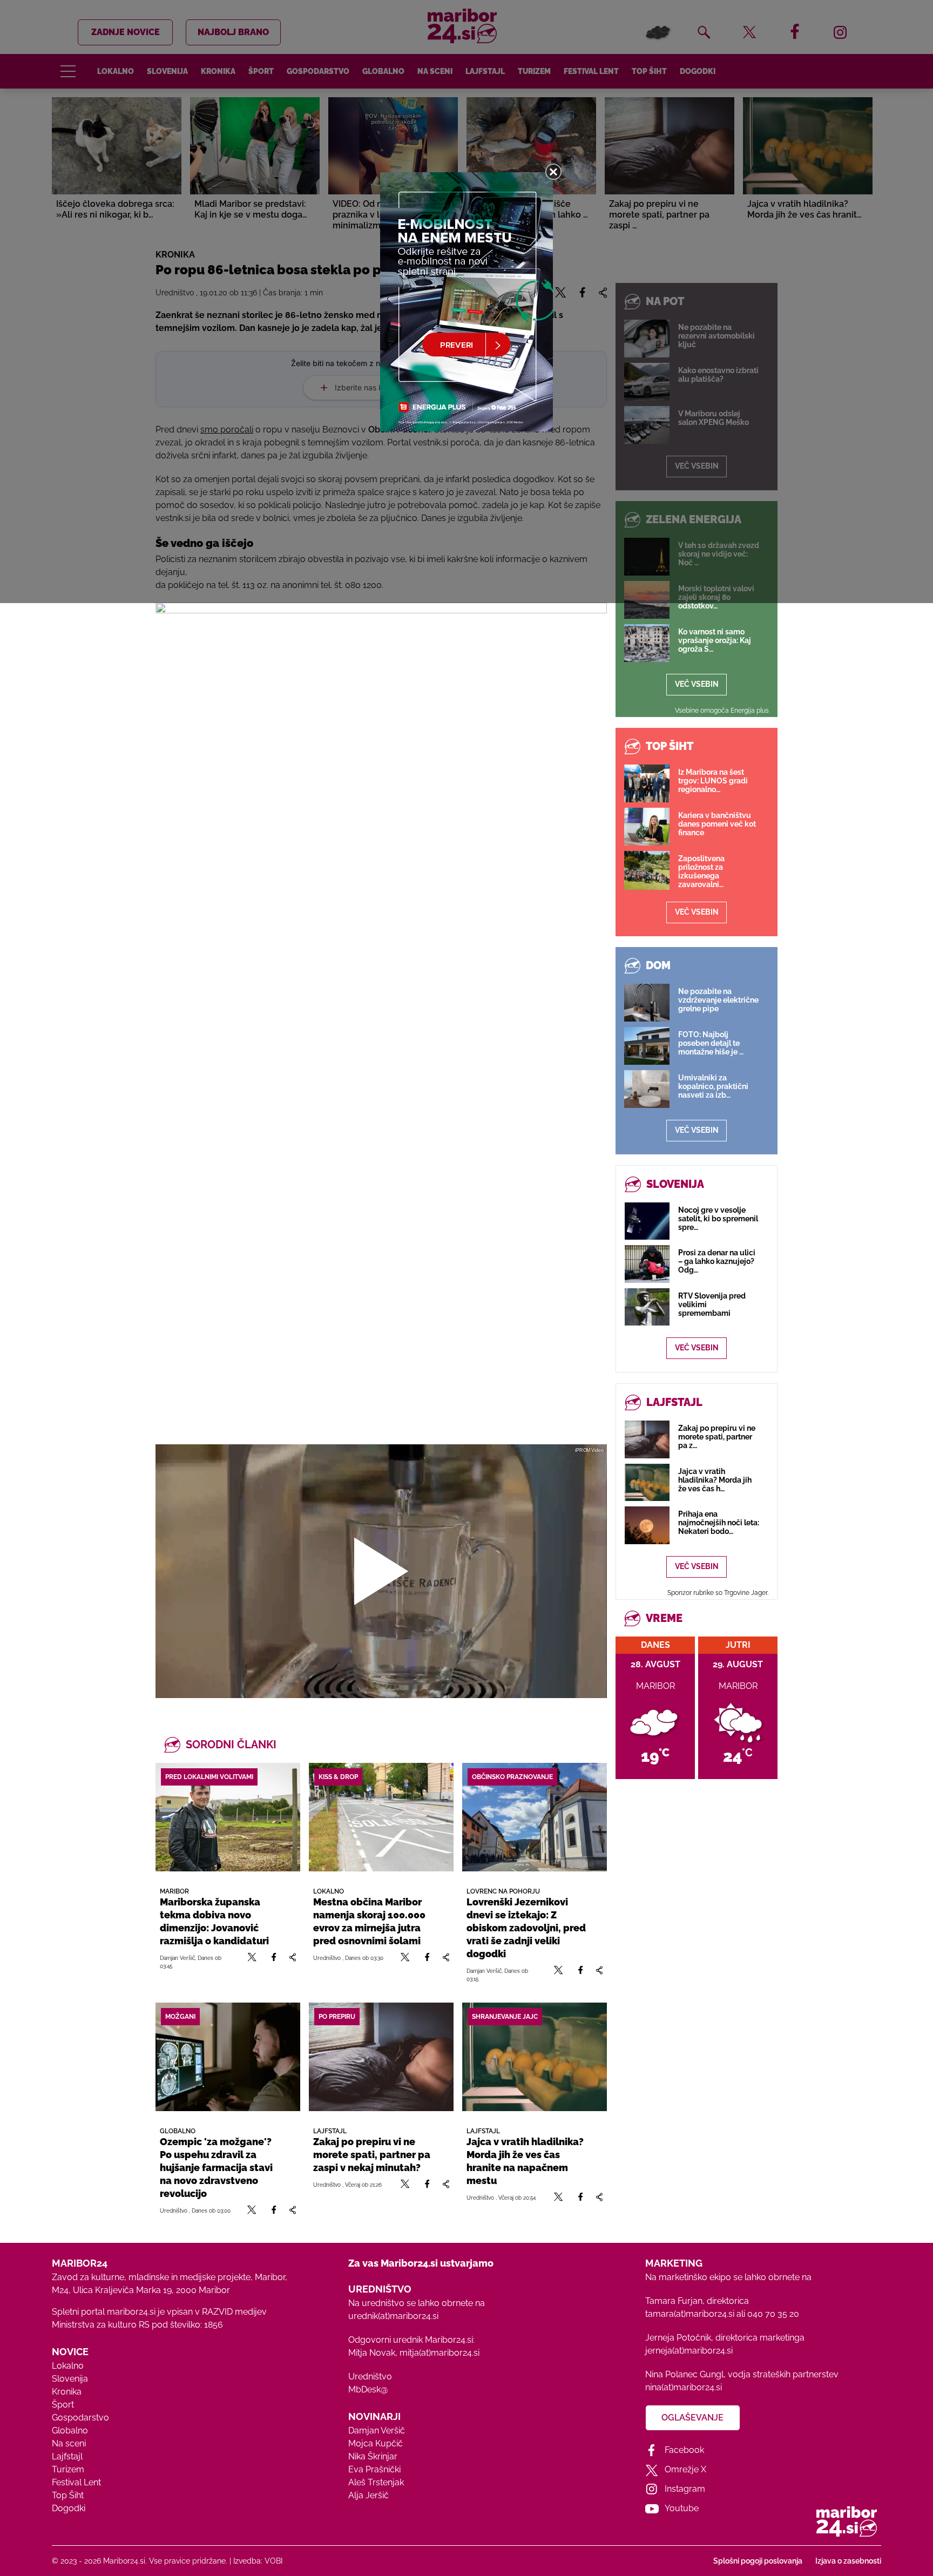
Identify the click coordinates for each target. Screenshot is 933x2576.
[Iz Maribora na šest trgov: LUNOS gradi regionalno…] (647, 783)
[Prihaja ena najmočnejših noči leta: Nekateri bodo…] (647, 1525)
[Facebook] (274, 1962)
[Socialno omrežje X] (252, 1962)
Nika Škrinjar (373, 2456)
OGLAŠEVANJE (692, 2418)
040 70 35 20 (773, 2314)
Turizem (68, 2469)
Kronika (67, 2392)
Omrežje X (685, 2469)
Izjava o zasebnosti (848, 2561)
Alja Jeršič (369, 2495)
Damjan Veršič (377, 2430)
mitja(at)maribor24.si (440, 2353)
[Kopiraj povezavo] (292, 1962)
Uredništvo (370, 2376)
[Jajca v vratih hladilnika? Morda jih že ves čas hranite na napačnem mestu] (535, 2057)
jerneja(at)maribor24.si (689, 2351)
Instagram (685, 2489)
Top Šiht (68, 2495)
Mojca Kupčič (376, 2443)
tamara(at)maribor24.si (690, 2314)
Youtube (682, 2508)
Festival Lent (76, 2482)
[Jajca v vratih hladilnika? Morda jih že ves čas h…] (647, 1482)
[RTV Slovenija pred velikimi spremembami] (647, 1307)
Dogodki (69, 2508)
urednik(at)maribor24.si (393, 2316)
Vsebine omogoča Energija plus (722, 711)
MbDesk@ (368, 2389)
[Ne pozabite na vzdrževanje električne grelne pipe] (647, 1003)
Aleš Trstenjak (376, 2482)
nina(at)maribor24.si (684, 2387)
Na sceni (69, 2443)
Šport (63, 2405)
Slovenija (70, 2379)
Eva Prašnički (374, 2469)
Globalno (70, 2430)
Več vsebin (697, 684)
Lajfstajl (67, 2456)
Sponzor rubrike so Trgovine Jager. (718, 1593)
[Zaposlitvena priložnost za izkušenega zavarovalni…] (647, 870)
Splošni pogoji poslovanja (758, 2561)
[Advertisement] (381, 1309)
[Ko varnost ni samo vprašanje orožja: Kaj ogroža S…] (647, 643)
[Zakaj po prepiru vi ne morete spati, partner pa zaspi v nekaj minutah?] (381, 2057)
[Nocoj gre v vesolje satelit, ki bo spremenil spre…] (647, 1221)
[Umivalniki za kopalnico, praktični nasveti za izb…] (647, 1089)
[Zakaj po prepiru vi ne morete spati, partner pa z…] (647, 1439)
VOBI (273, 2561)
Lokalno (68, 2366)
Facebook (684, 2450)
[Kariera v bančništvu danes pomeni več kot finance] (647, 827)
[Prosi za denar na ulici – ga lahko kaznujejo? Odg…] (647, 1264)
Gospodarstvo (80, 2418)
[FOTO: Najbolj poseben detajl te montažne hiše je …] (647, 1046)
